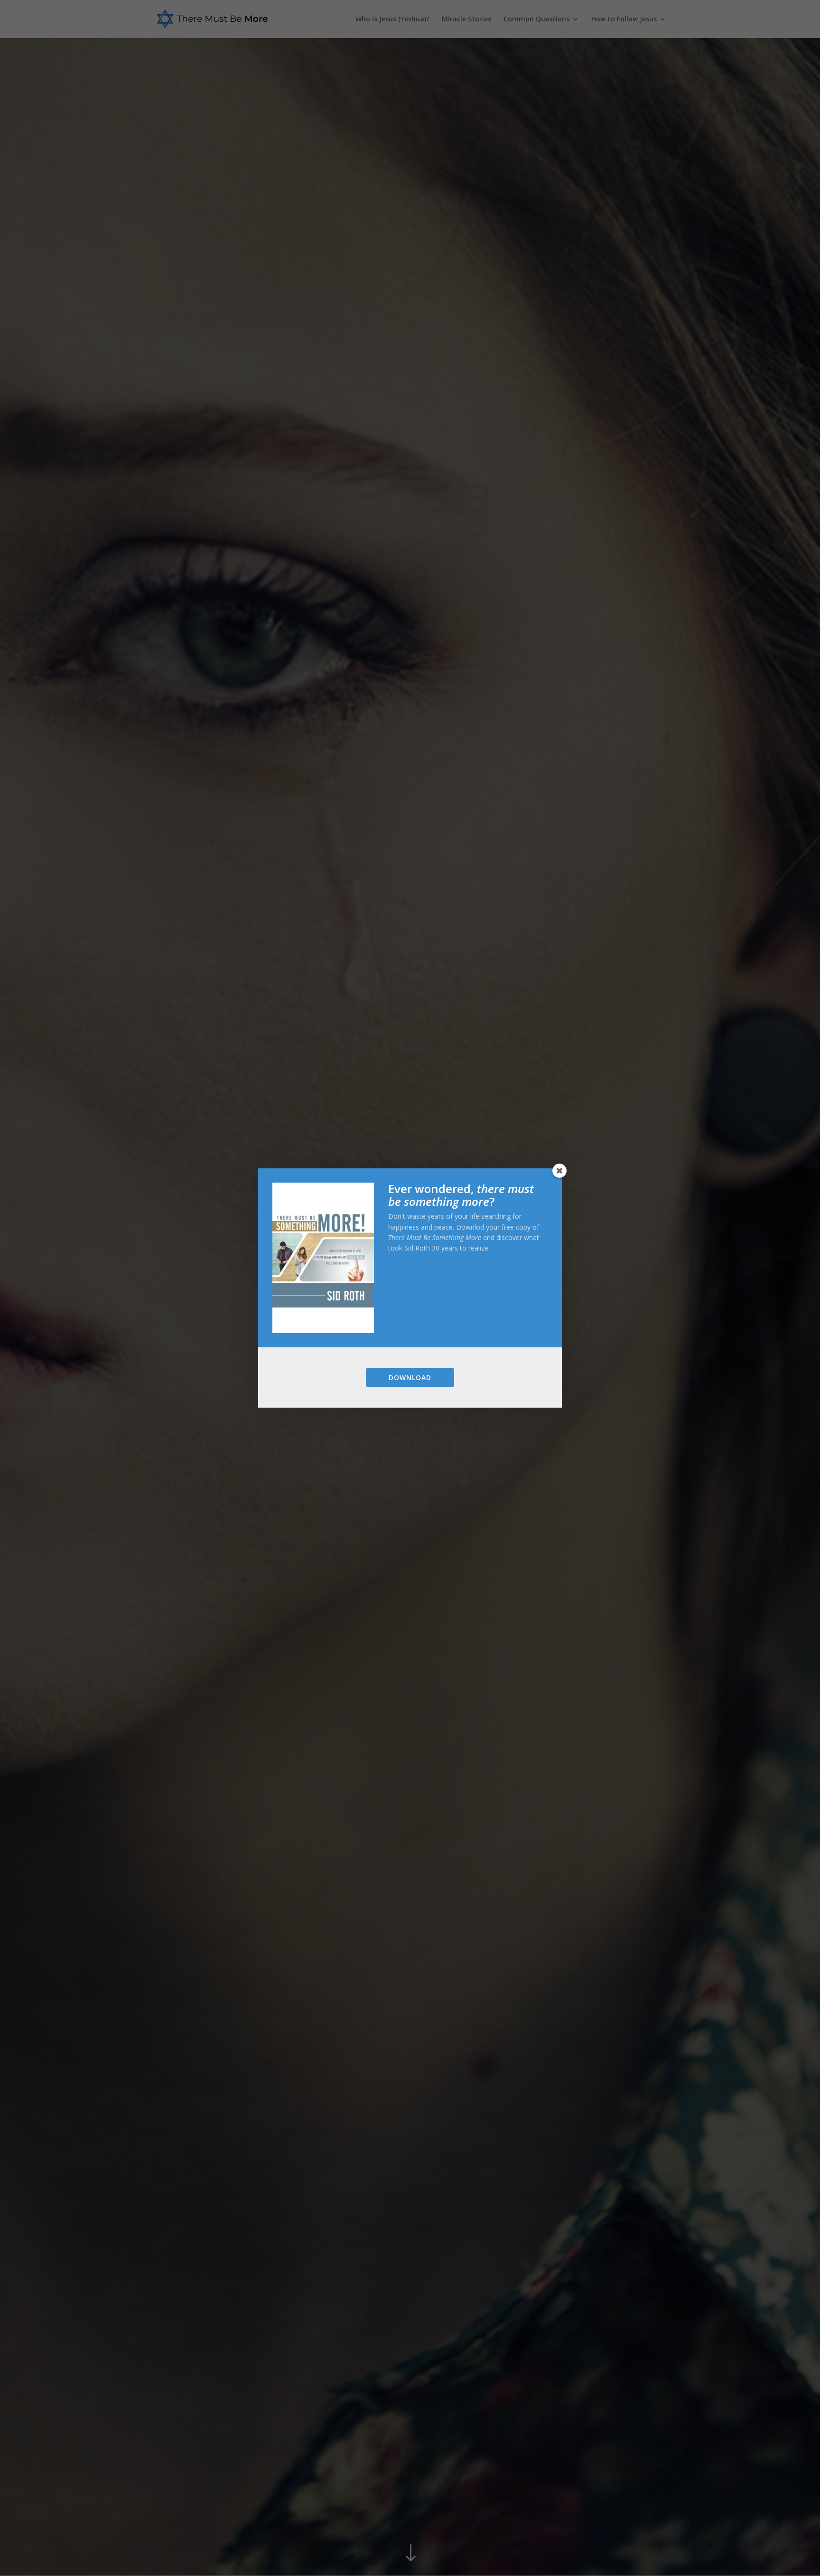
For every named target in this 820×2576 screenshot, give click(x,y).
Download (410, 1377)
